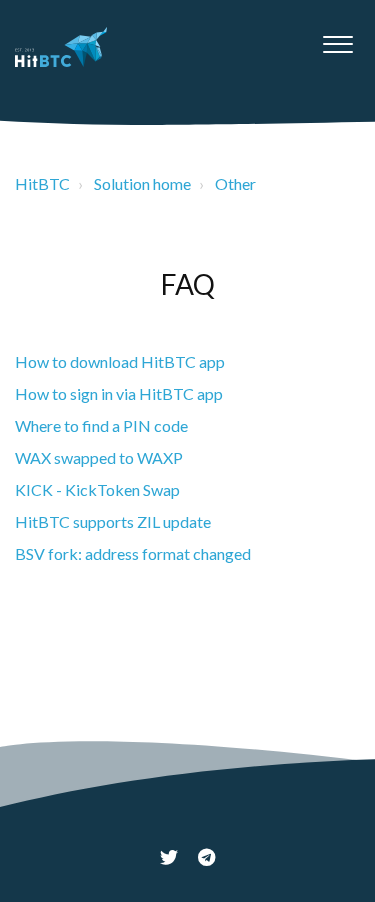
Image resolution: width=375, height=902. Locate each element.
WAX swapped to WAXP (99, 457)
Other (235, 183)
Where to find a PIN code (101, 425)
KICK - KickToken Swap (97, 489)
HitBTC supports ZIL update (113, 521)
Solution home (142, 183)
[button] (337, 39)
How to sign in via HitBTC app (119, 393)
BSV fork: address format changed (133, 553)
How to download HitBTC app (120, 361)
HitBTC (42, 183)
